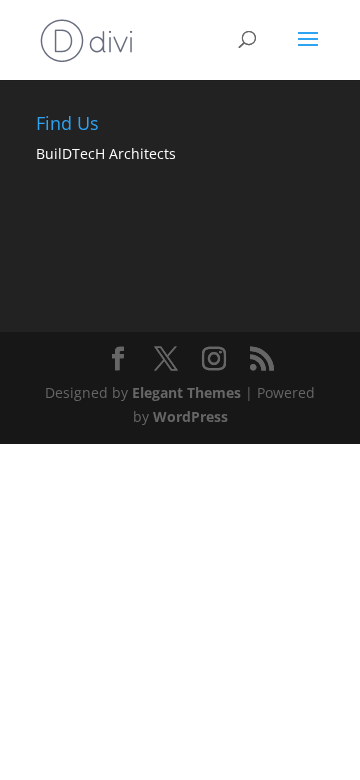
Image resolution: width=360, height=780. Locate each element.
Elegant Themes (186, 392)
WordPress (190, 416)
